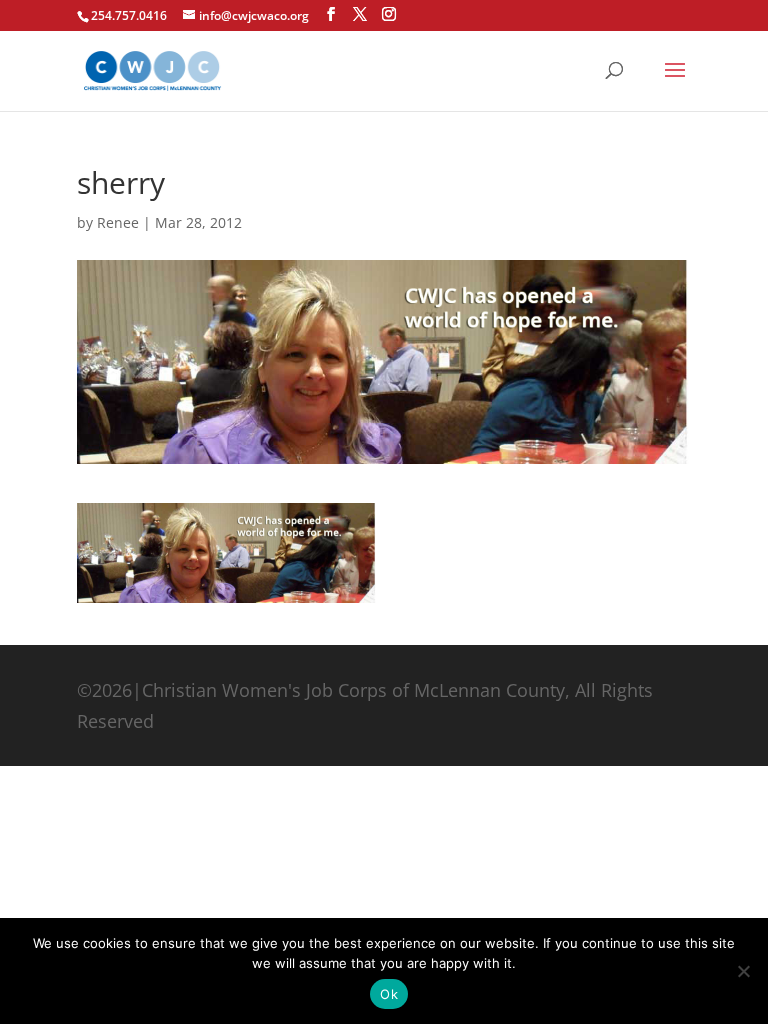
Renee (118, 222)
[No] (743, 971)
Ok (389, 994)
